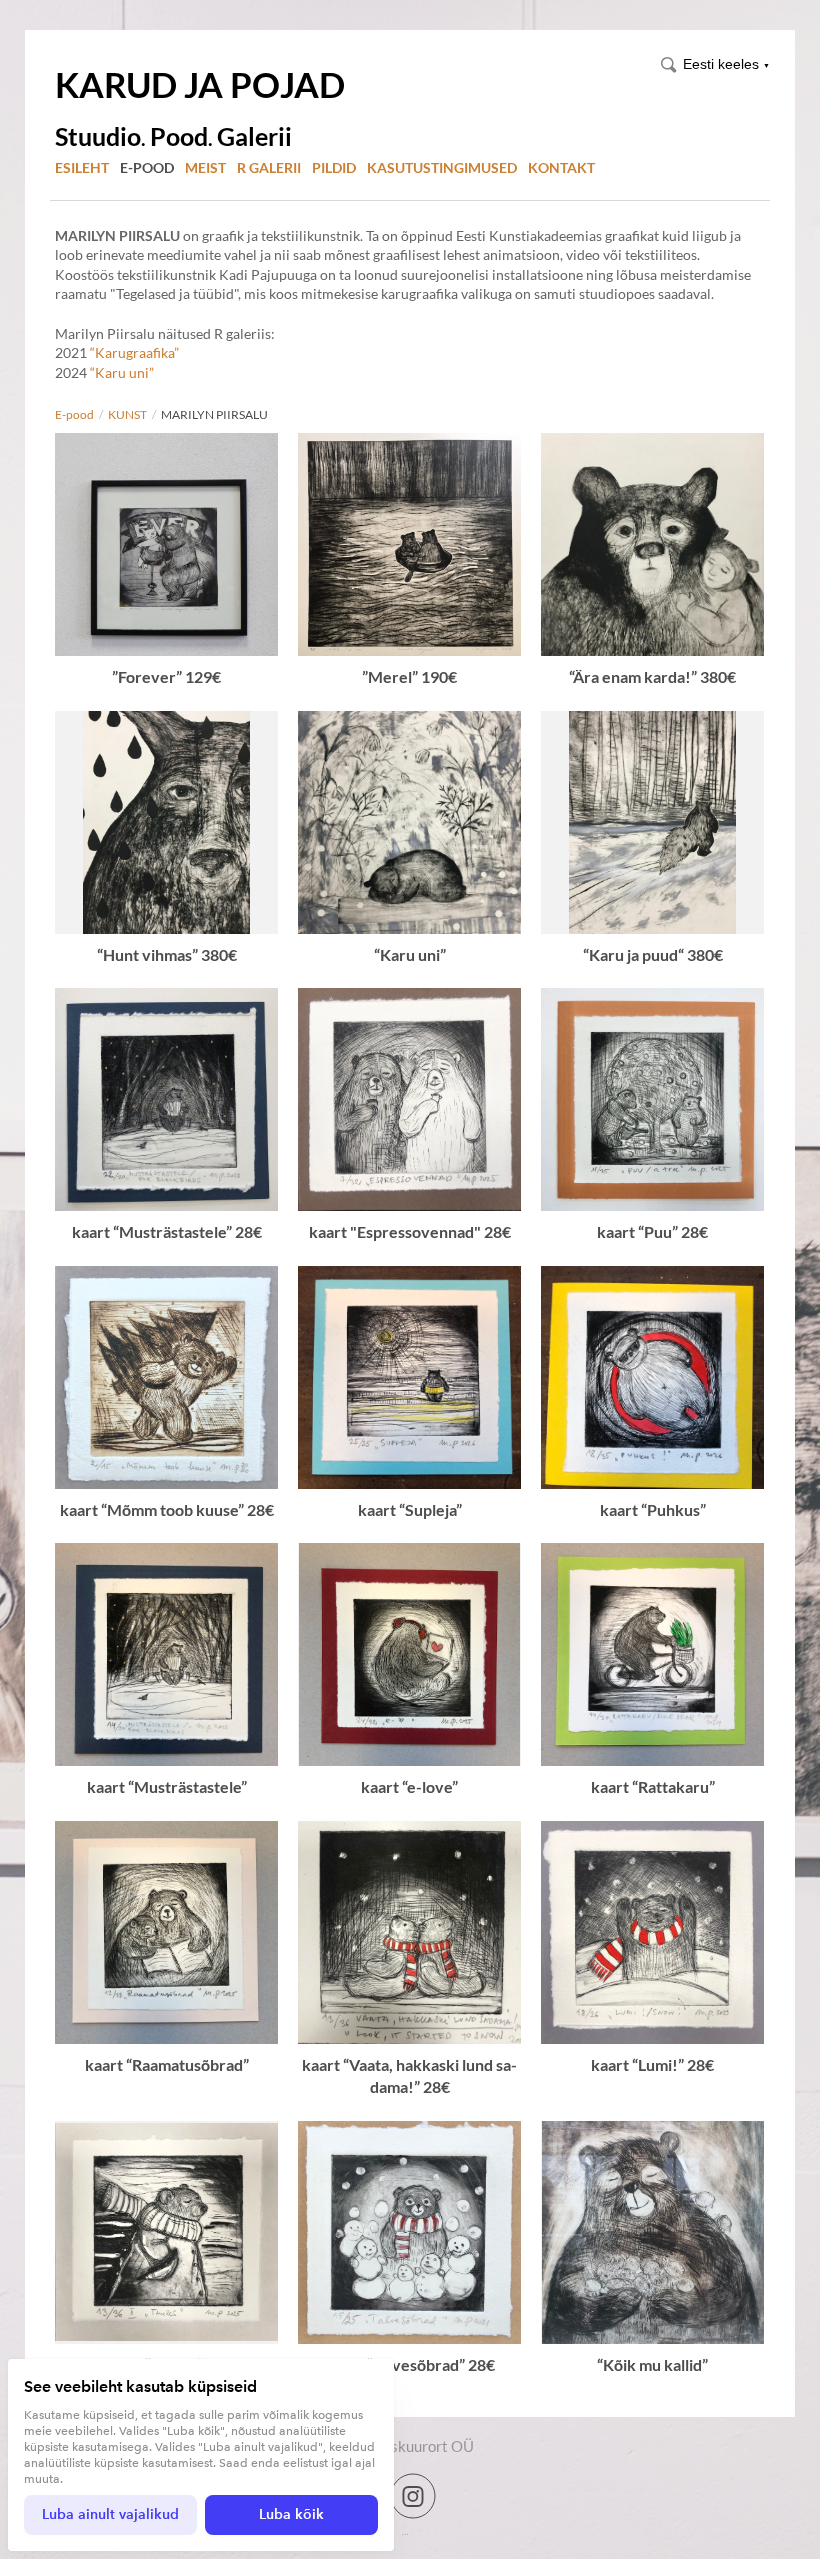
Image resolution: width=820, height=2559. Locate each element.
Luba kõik (291, 2514)
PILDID (334, 167)
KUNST (127, 414)
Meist (205, 167)
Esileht (82, 167)
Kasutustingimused (442, 167)
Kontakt (561, 167)
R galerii (269, 167)
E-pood (147, 167)
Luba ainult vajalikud (110, 2514)
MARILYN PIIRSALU (214, 414)
